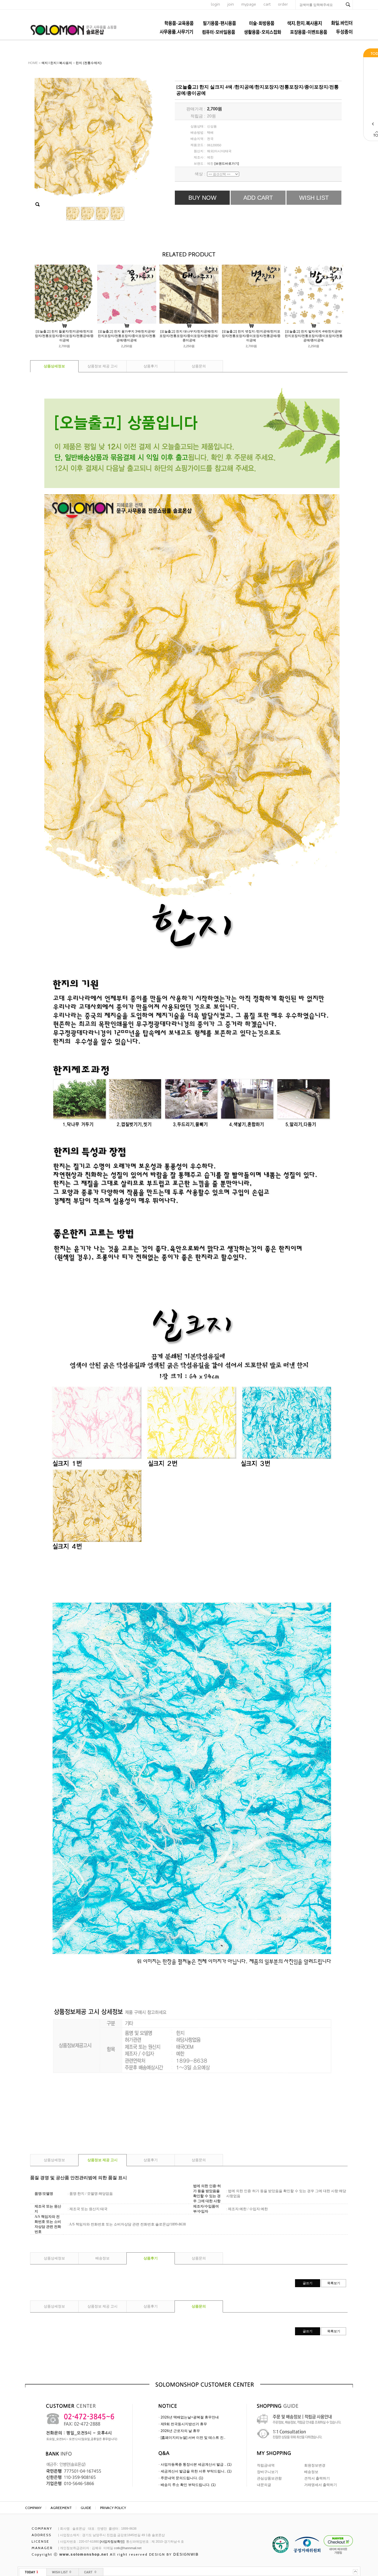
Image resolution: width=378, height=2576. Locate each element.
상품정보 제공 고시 (102, 366)
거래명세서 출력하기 (321, 2485)
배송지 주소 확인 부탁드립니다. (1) (188, 2485)
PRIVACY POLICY (113, 2508)
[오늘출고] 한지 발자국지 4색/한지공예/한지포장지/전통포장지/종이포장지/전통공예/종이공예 (314, 336)
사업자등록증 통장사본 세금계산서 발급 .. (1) (196, 2464)
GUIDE (86, 2508)
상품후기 (151, 366)
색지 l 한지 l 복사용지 (57, 63)
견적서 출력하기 (317, 2478)
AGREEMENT (61, 2508)
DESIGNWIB (186, 2554)
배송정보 (102, 2258)
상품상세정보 (54, 366)
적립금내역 (266, 2465)
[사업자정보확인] (112, 2541)
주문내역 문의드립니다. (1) (182, 2478)
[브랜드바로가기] (227, 163)
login (215, 4)
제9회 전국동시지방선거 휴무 (184, 2424)
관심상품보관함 (269, 2478)
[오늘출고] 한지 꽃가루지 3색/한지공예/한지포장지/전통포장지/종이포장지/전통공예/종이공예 (127, 336)
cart (267, 4)
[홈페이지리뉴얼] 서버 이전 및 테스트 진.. (193, 2438)
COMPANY (33, 2508)
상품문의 (199, 366)
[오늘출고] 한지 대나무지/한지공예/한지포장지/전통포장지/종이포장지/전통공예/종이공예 (189, 336)
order (283, 4)
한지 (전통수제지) (89, 63)
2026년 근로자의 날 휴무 (180, 2431)
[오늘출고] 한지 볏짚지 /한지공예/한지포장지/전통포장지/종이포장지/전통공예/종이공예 (251, 336)
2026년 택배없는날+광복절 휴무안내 (190, 2417)
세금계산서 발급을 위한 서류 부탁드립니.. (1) (196, 2471)
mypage (249, 4)
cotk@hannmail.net (128, 2548)
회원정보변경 (315, 2465)
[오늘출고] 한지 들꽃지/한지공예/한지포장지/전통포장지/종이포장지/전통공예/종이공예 (64, 336)
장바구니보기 (268, 2472)
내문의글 (264, 2485)
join (231, 4)
